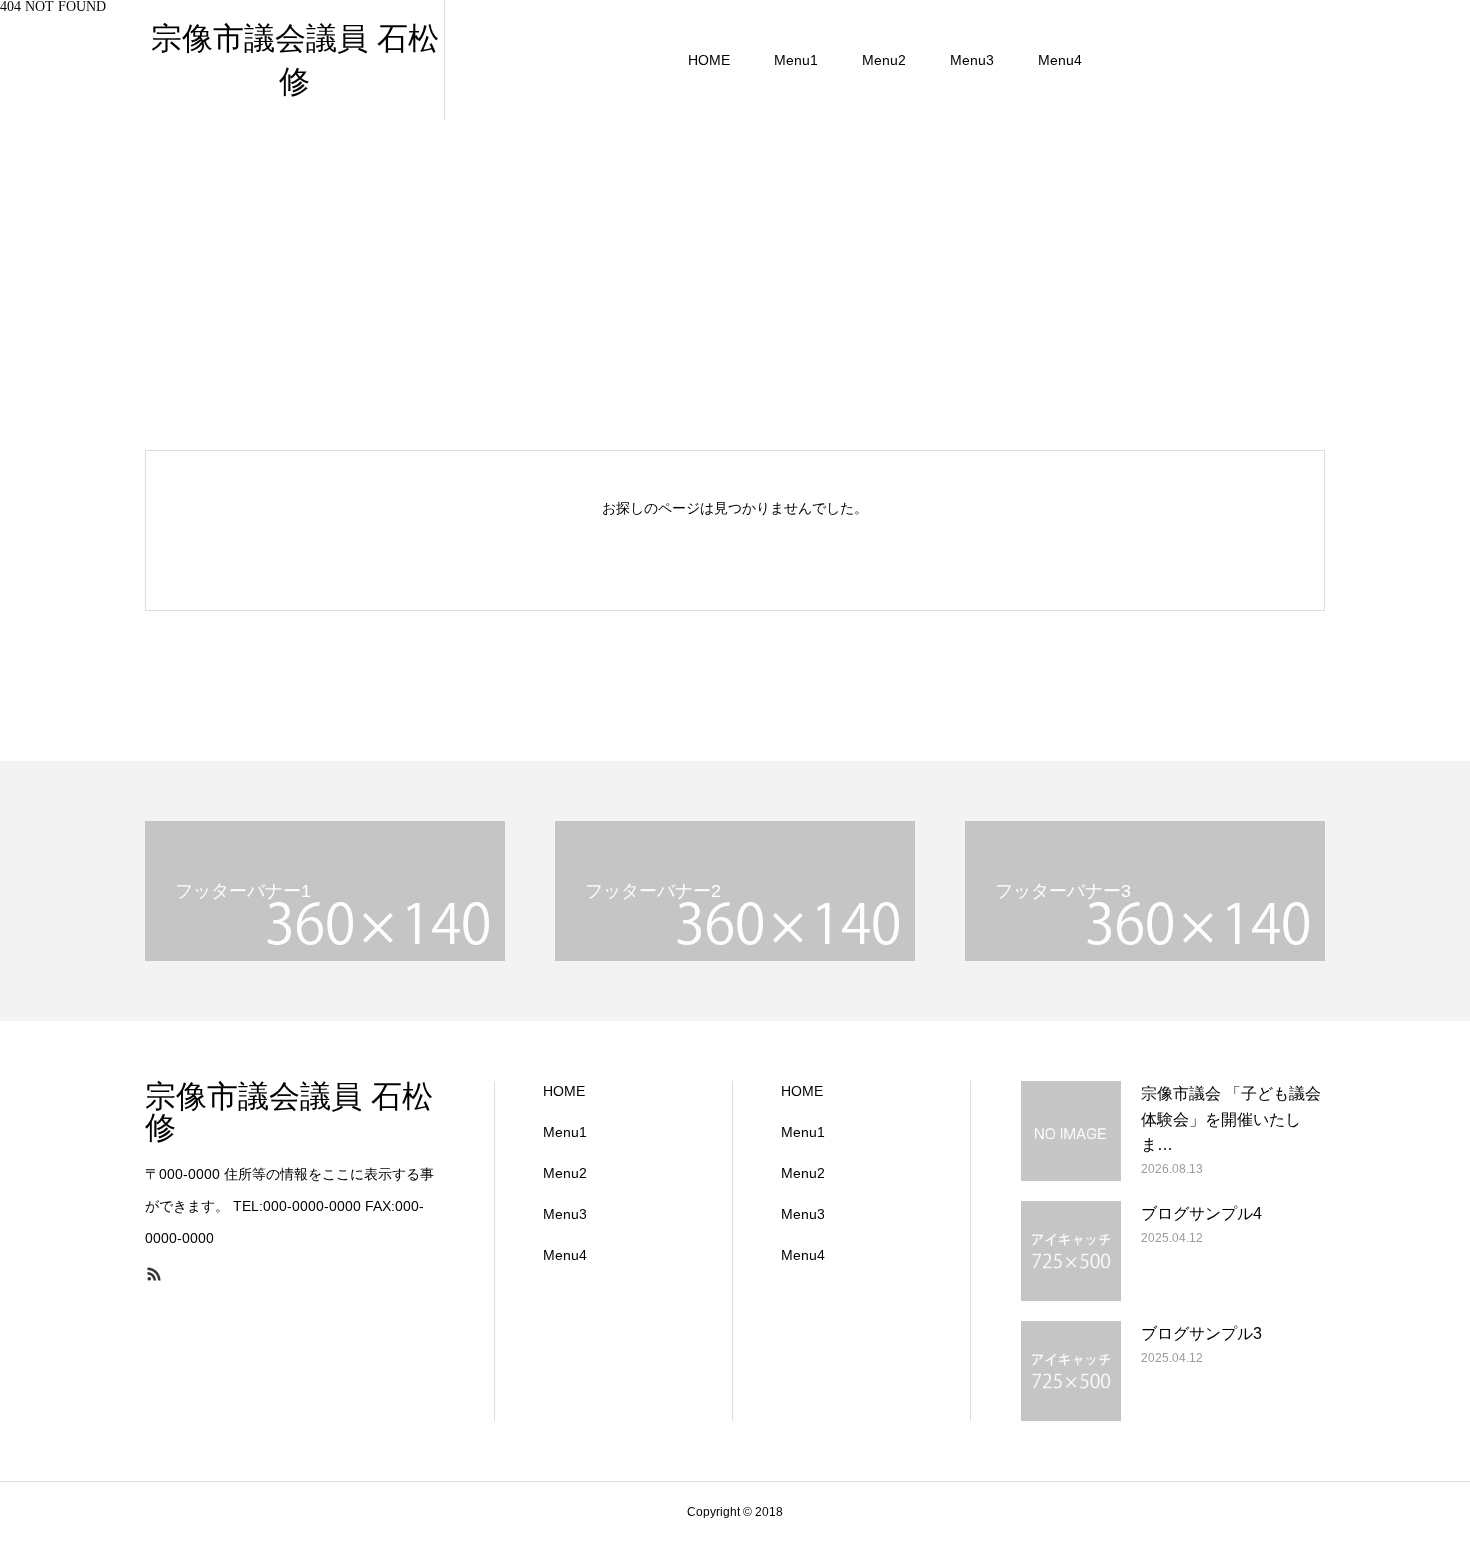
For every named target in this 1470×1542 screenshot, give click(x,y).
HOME (709, 60)
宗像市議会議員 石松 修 (289, 1112)
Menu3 (972, 60)
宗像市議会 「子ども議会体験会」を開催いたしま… (1231, 1119)
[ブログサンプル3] (1071, 1371)
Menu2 (884, 60)
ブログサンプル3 (1201, 1333)
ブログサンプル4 (1201, 1213)
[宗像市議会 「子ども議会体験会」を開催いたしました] (1071, 1131)
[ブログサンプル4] (1071, 1251)
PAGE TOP (1419, 1472)
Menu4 (1060, 60)
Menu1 (796, 60)
